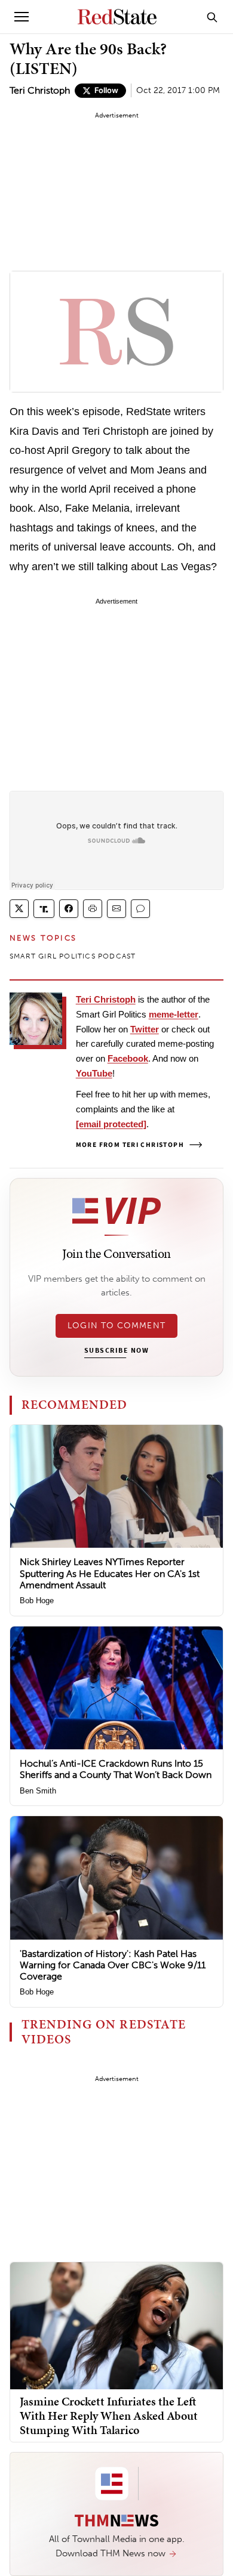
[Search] (212, 17)
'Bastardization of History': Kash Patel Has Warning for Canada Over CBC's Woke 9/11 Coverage (113, 1965)
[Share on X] (19, 909)
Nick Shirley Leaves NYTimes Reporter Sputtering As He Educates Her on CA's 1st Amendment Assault (110, 1573)
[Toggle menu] (22, 17)
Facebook (128, 1058)
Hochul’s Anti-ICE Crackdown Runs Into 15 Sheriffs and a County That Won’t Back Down (116, 1769)
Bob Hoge (37, 1601)
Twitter (145, 1029)
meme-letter (174, 1014)
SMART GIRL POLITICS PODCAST (73, 956)
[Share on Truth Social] (44, 909)
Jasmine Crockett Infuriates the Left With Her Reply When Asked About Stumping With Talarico (109, 2416)
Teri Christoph (40, 90)
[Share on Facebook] (69, 909)
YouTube (94, 1073)
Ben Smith (38, 1791)
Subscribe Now (116, 1351)
